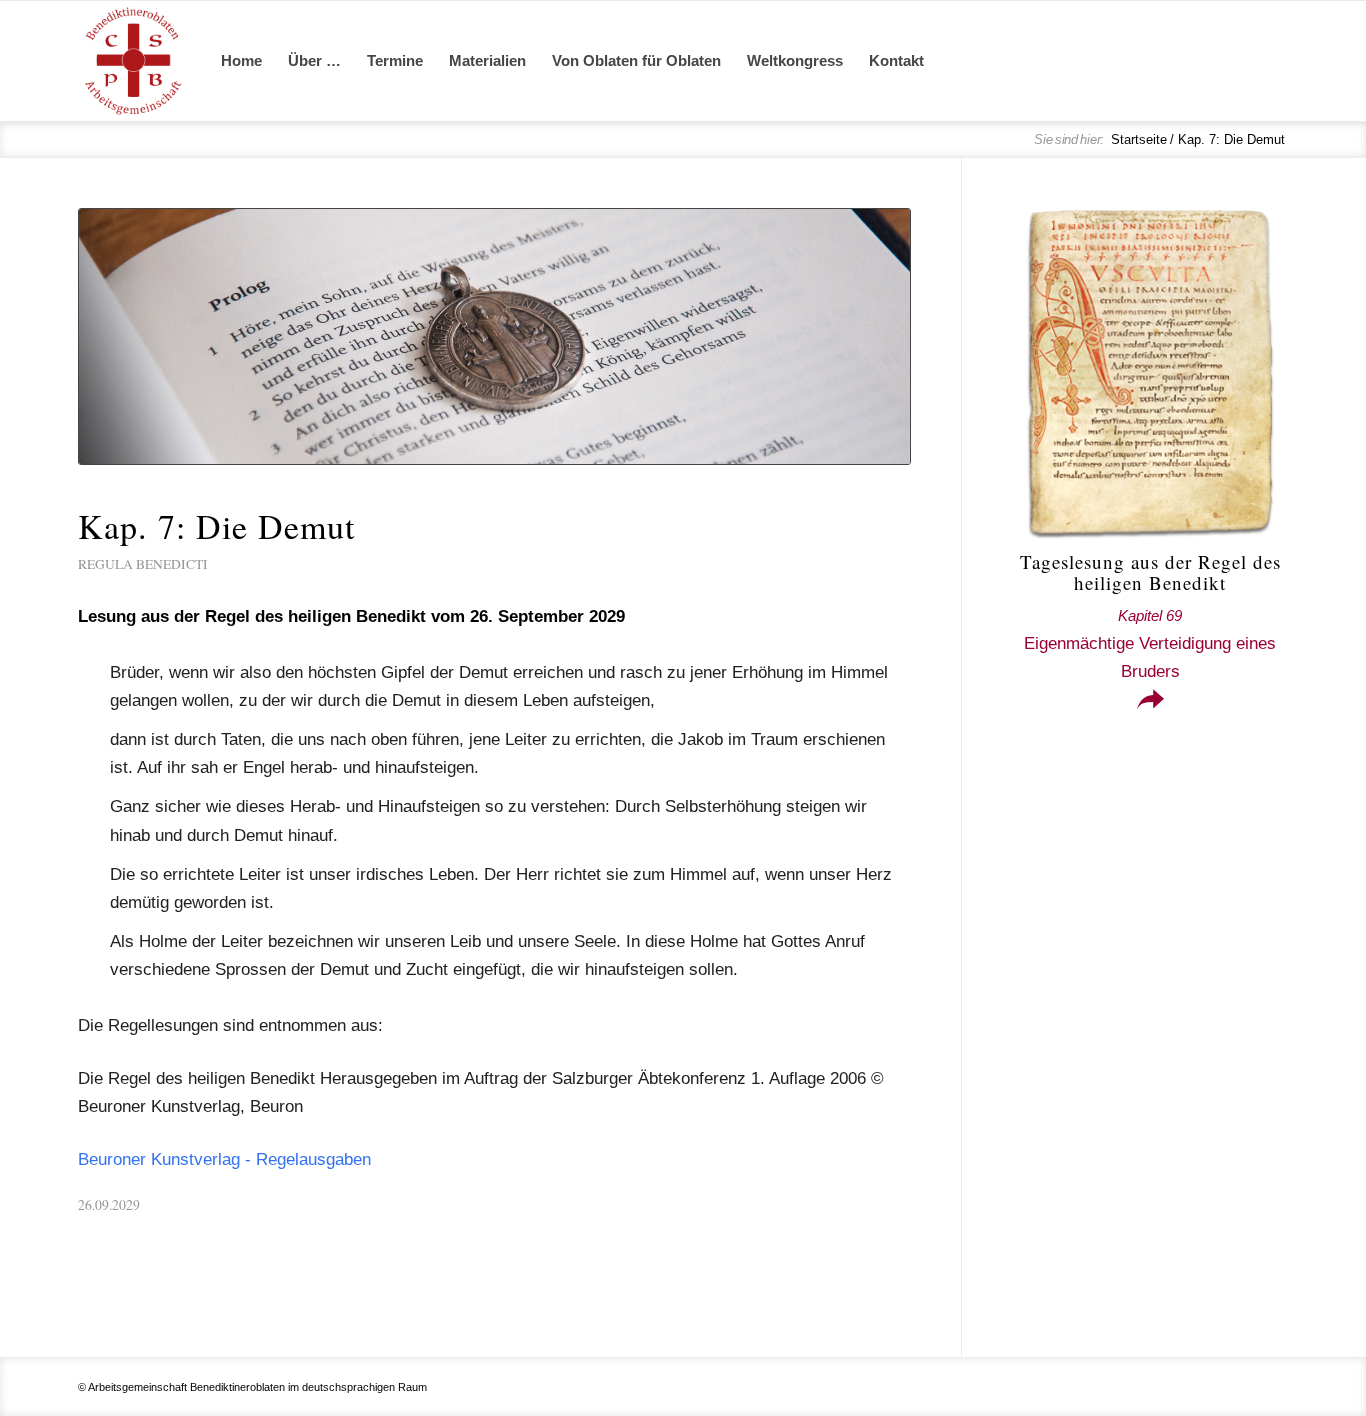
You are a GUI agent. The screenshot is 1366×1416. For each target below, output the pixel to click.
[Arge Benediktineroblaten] (133, 61)
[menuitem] (241, 61)
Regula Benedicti (143, 564)
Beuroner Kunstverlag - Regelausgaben (224, 1159)
